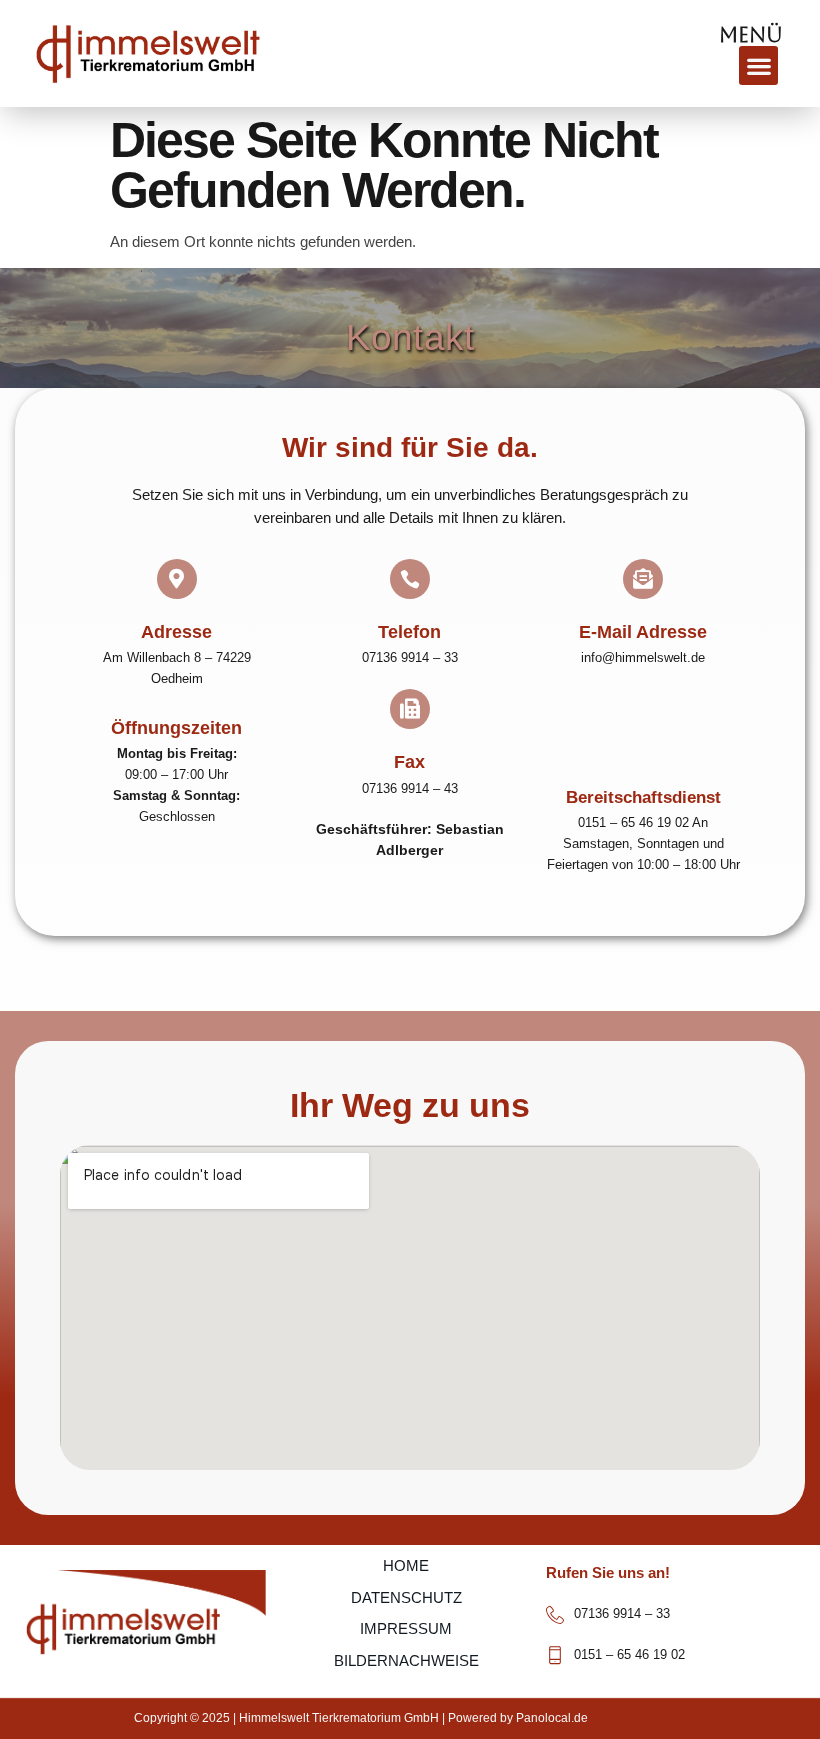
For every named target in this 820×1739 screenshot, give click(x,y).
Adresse (176, 632)
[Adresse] (177, 579)
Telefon (409, 632)
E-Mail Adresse (643, 632)
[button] (758, 65)
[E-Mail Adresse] (643, 579)
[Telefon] (410, 579)
